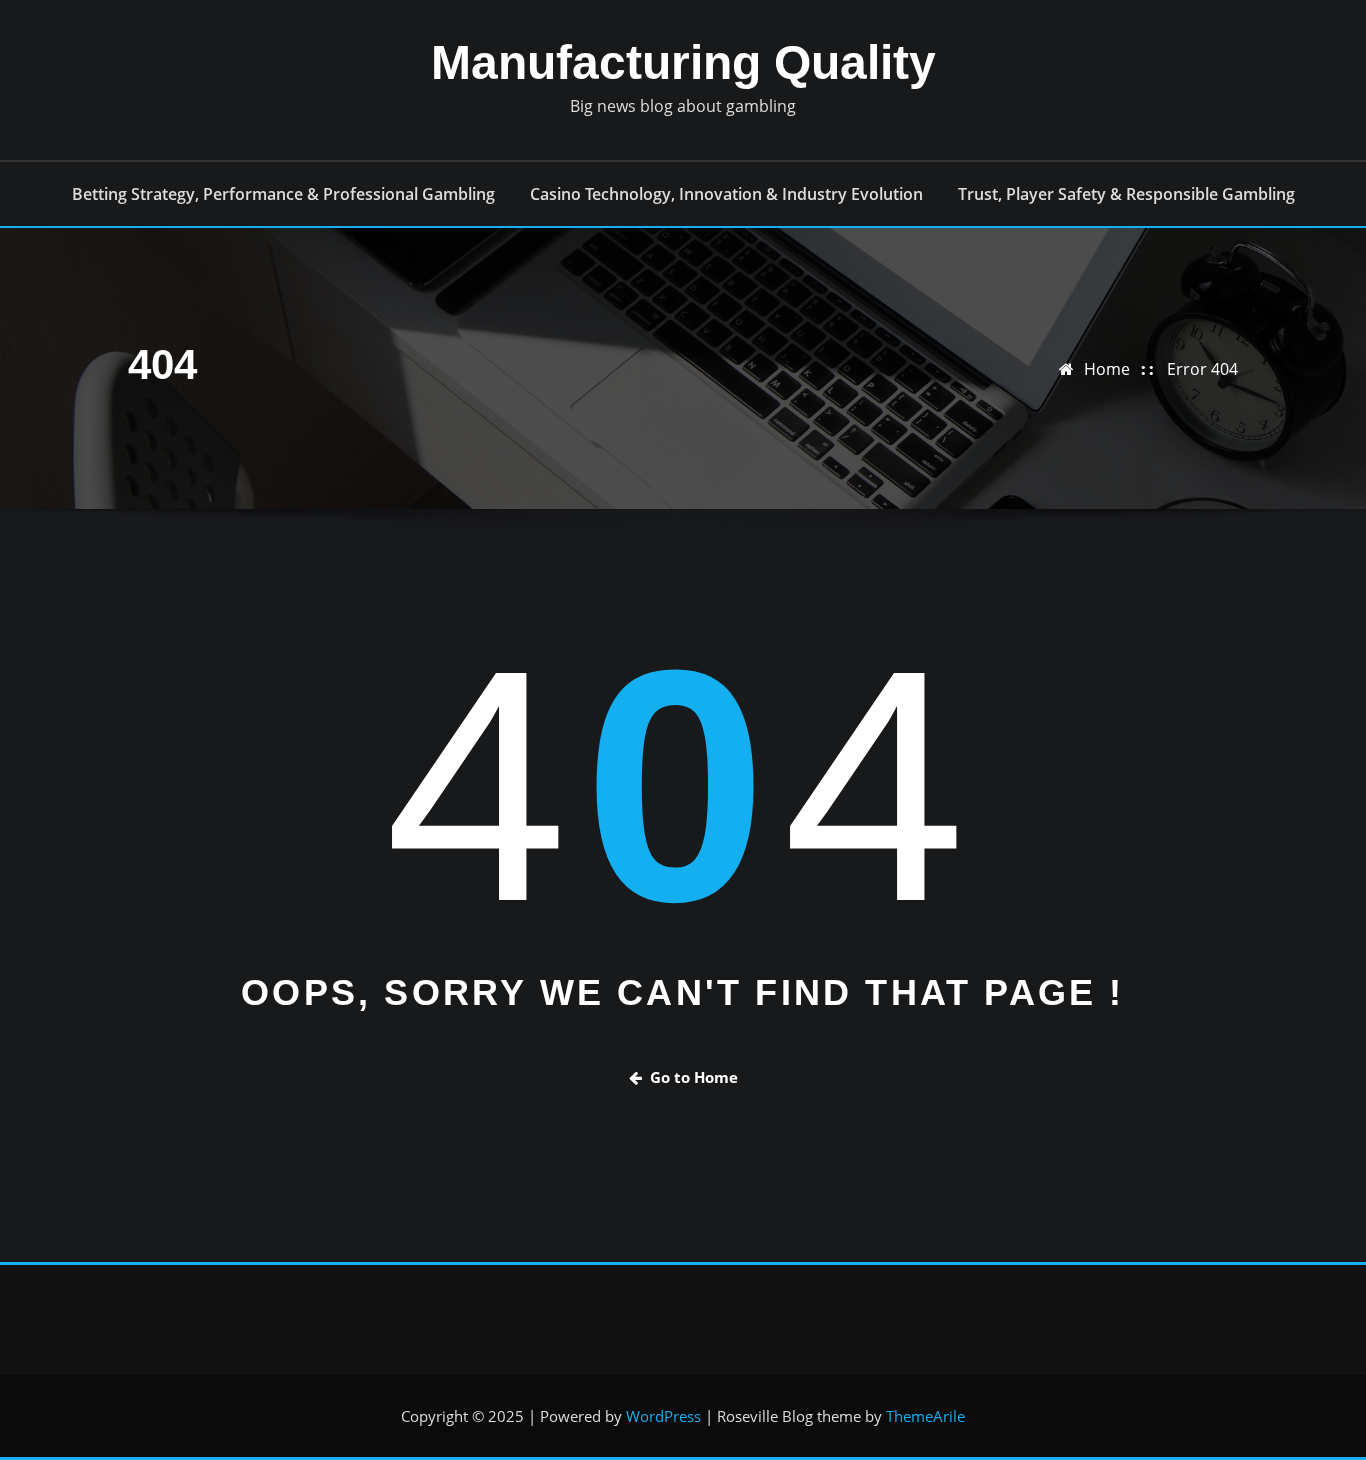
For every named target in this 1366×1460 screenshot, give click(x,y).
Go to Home (694, 1077)
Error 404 (1202, 369)
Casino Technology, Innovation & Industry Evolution (726, 194)
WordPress (663, 1416)
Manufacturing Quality (683, 62)
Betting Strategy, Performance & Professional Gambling (283, 194)
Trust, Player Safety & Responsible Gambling (1126, 194)
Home (1107, 369)
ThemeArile (925, 1416)
